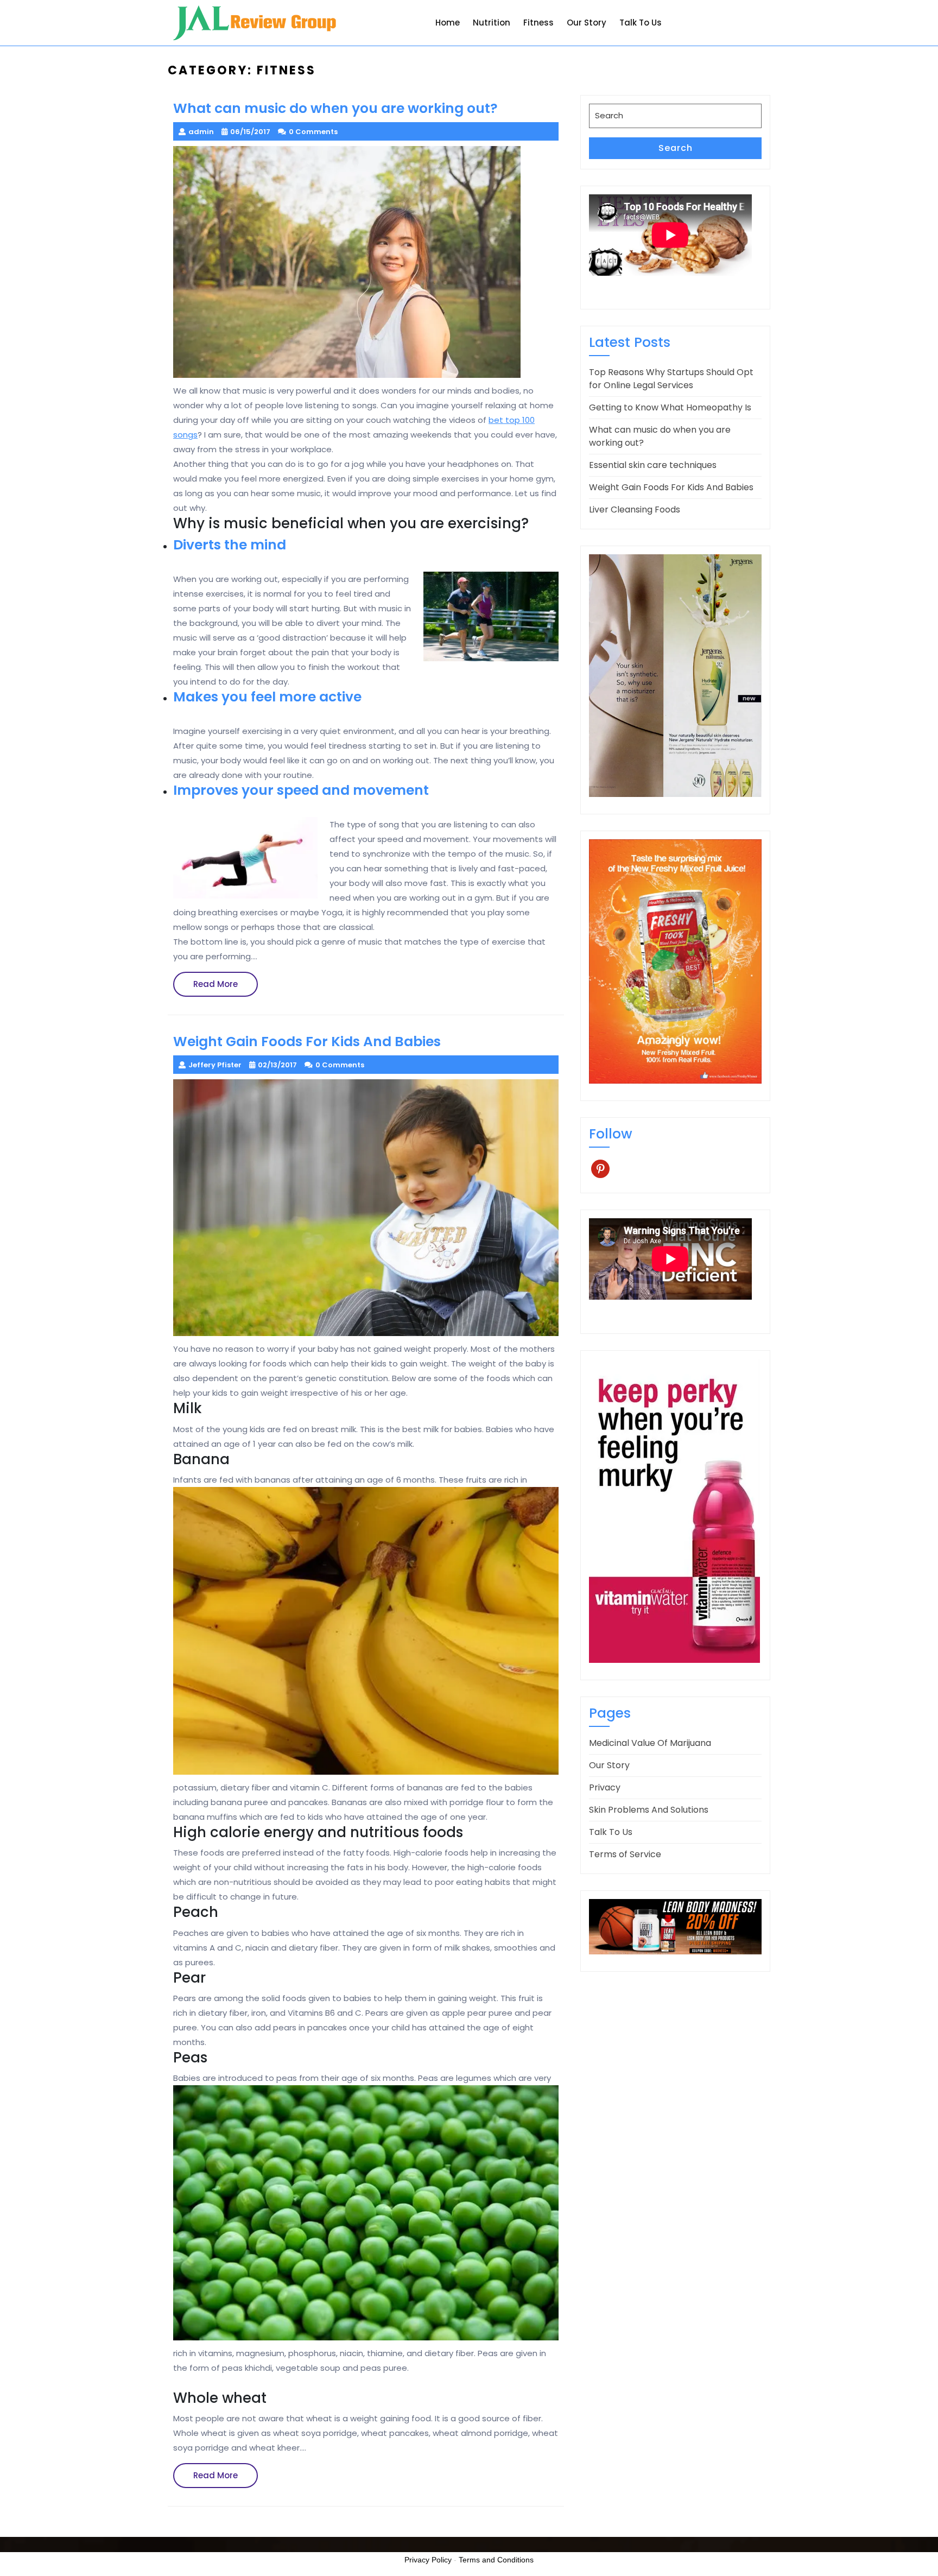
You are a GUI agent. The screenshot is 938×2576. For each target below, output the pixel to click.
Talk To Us (641, 23)
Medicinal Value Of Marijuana (650, 1743)
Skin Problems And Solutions (649, 1810)
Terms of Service (625, 1854)
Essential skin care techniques (653, 465)
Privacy (605, 1787)
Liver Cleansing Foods (635, 509)
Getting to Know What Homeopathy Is (670, 407)
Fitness (538, 23)
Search (676, 148)
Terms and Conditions (496, 2560)
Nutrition (492, 23)
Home (448, 23)
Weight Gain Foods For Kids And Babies (671, 487)
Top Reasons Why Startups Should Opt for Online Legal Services (671, 379)
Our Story (587, 23)
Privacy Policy (428, 2560)
